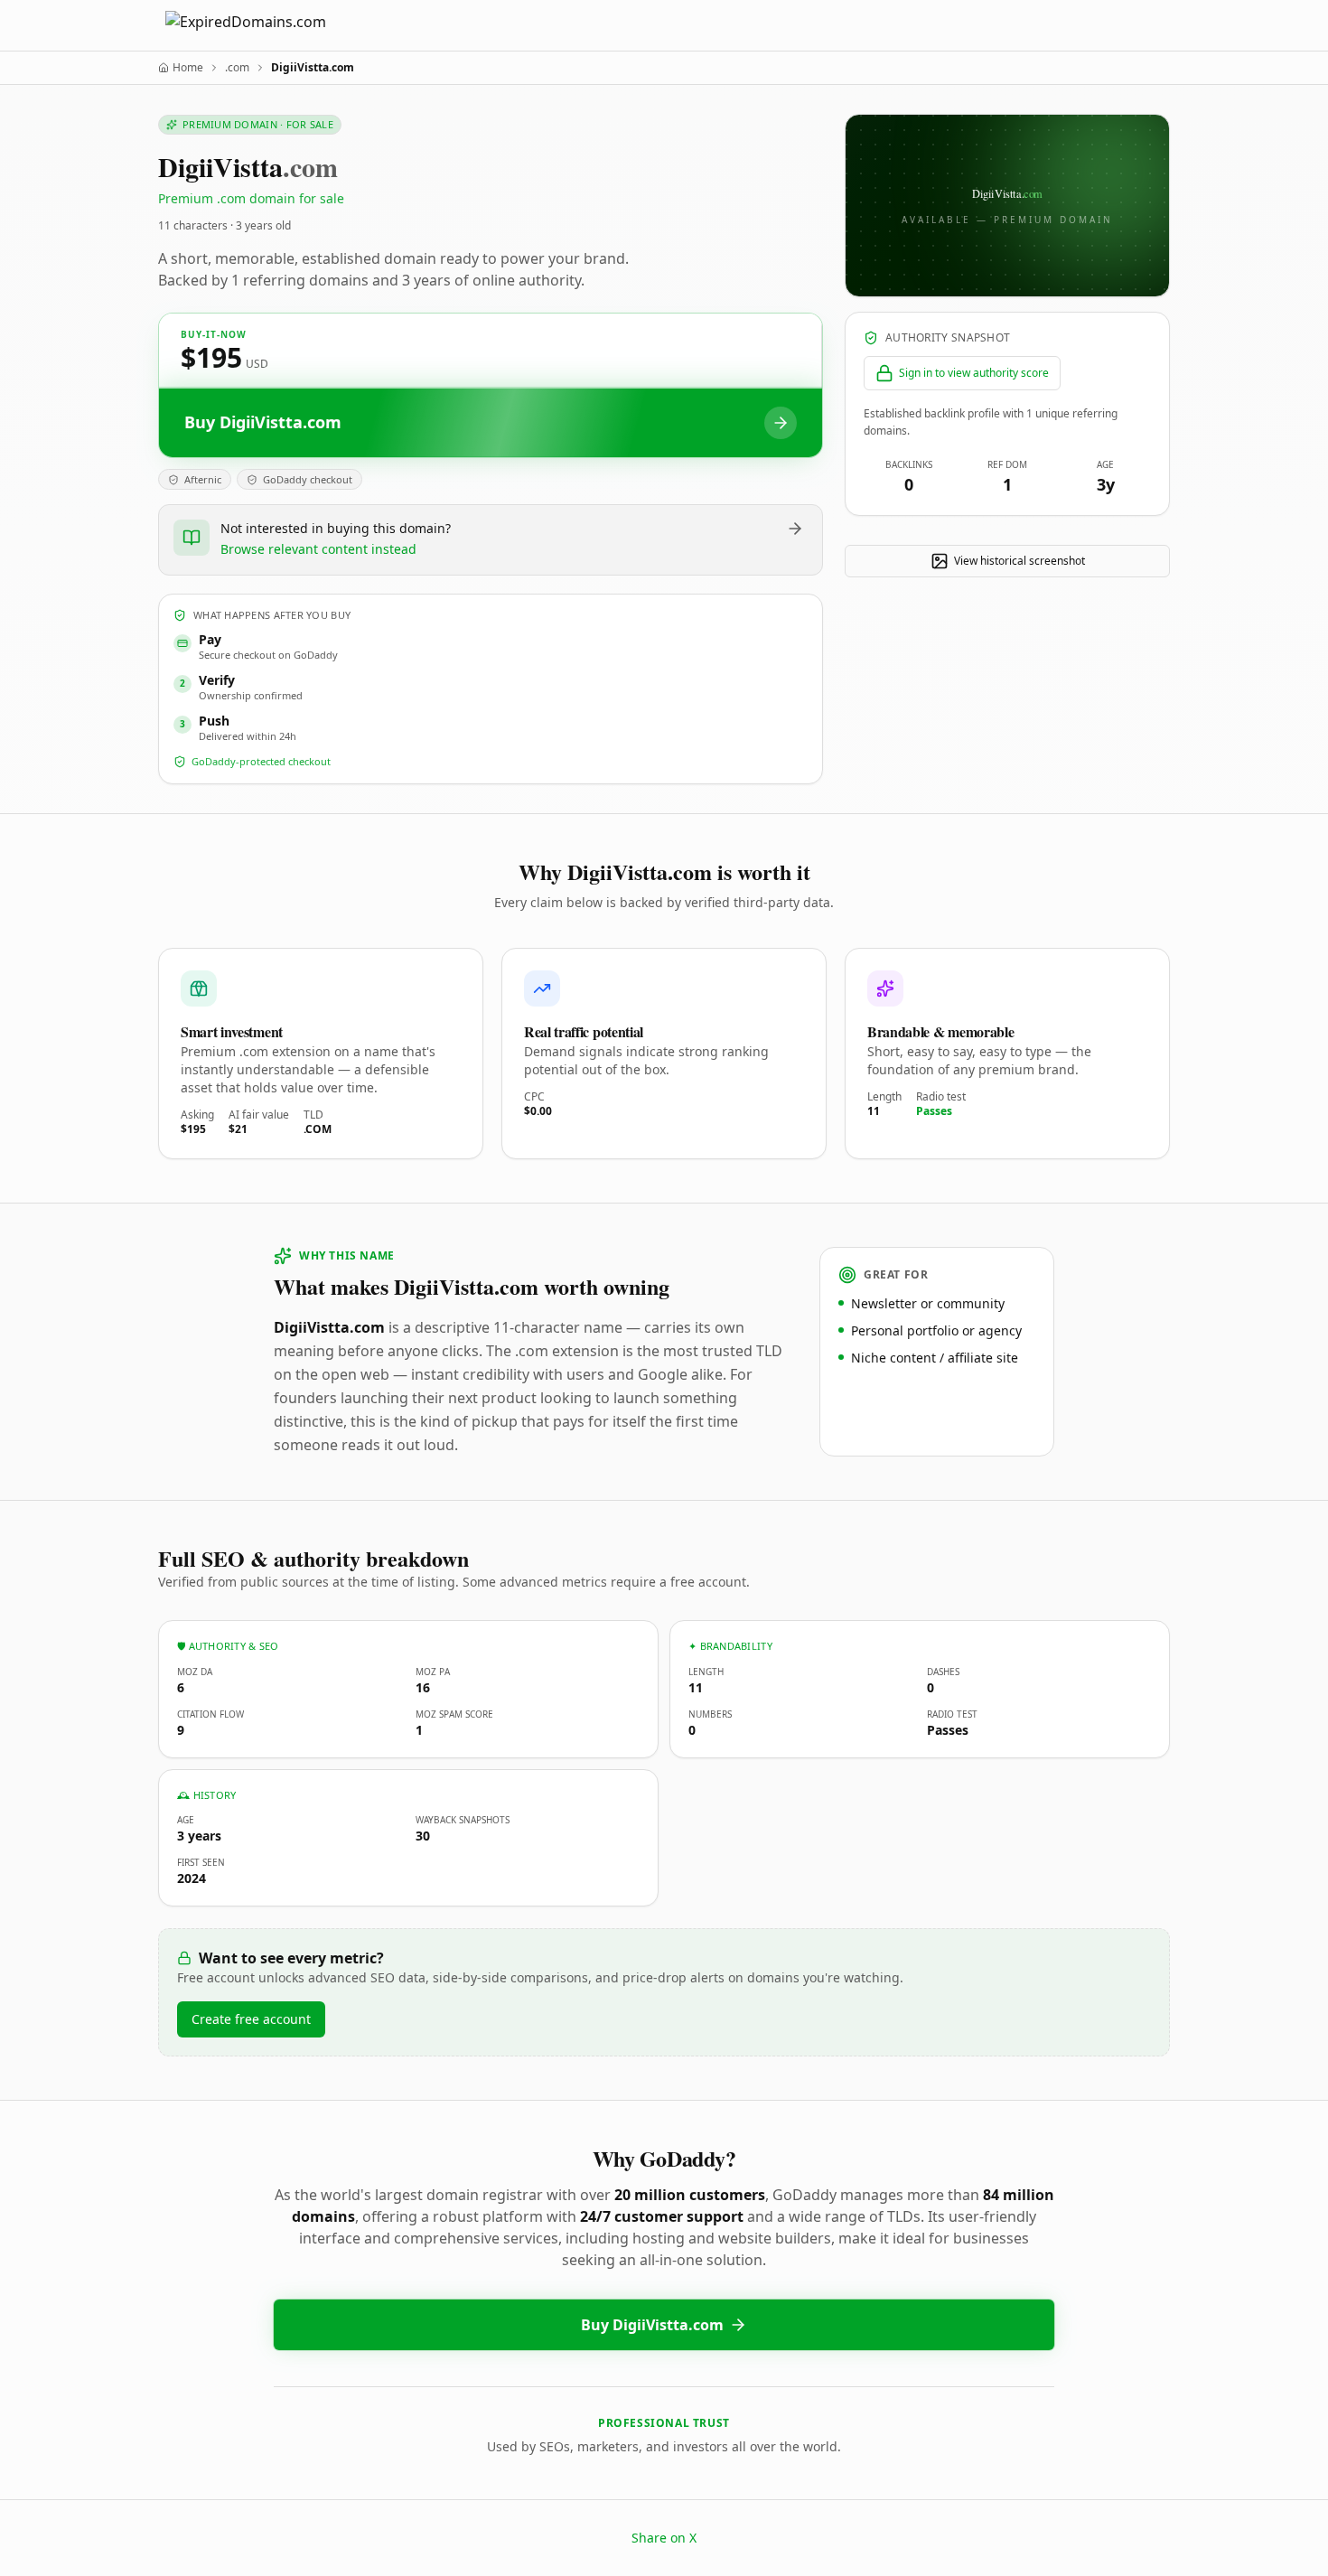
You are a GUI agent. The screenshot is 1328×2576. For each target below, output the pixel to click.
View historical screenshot (1019, 561)
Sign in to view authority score (974, 373)
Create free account (251, 2019)
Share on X (664, 2538)
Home (188, 68)
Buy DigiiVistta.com (652, 2325)
